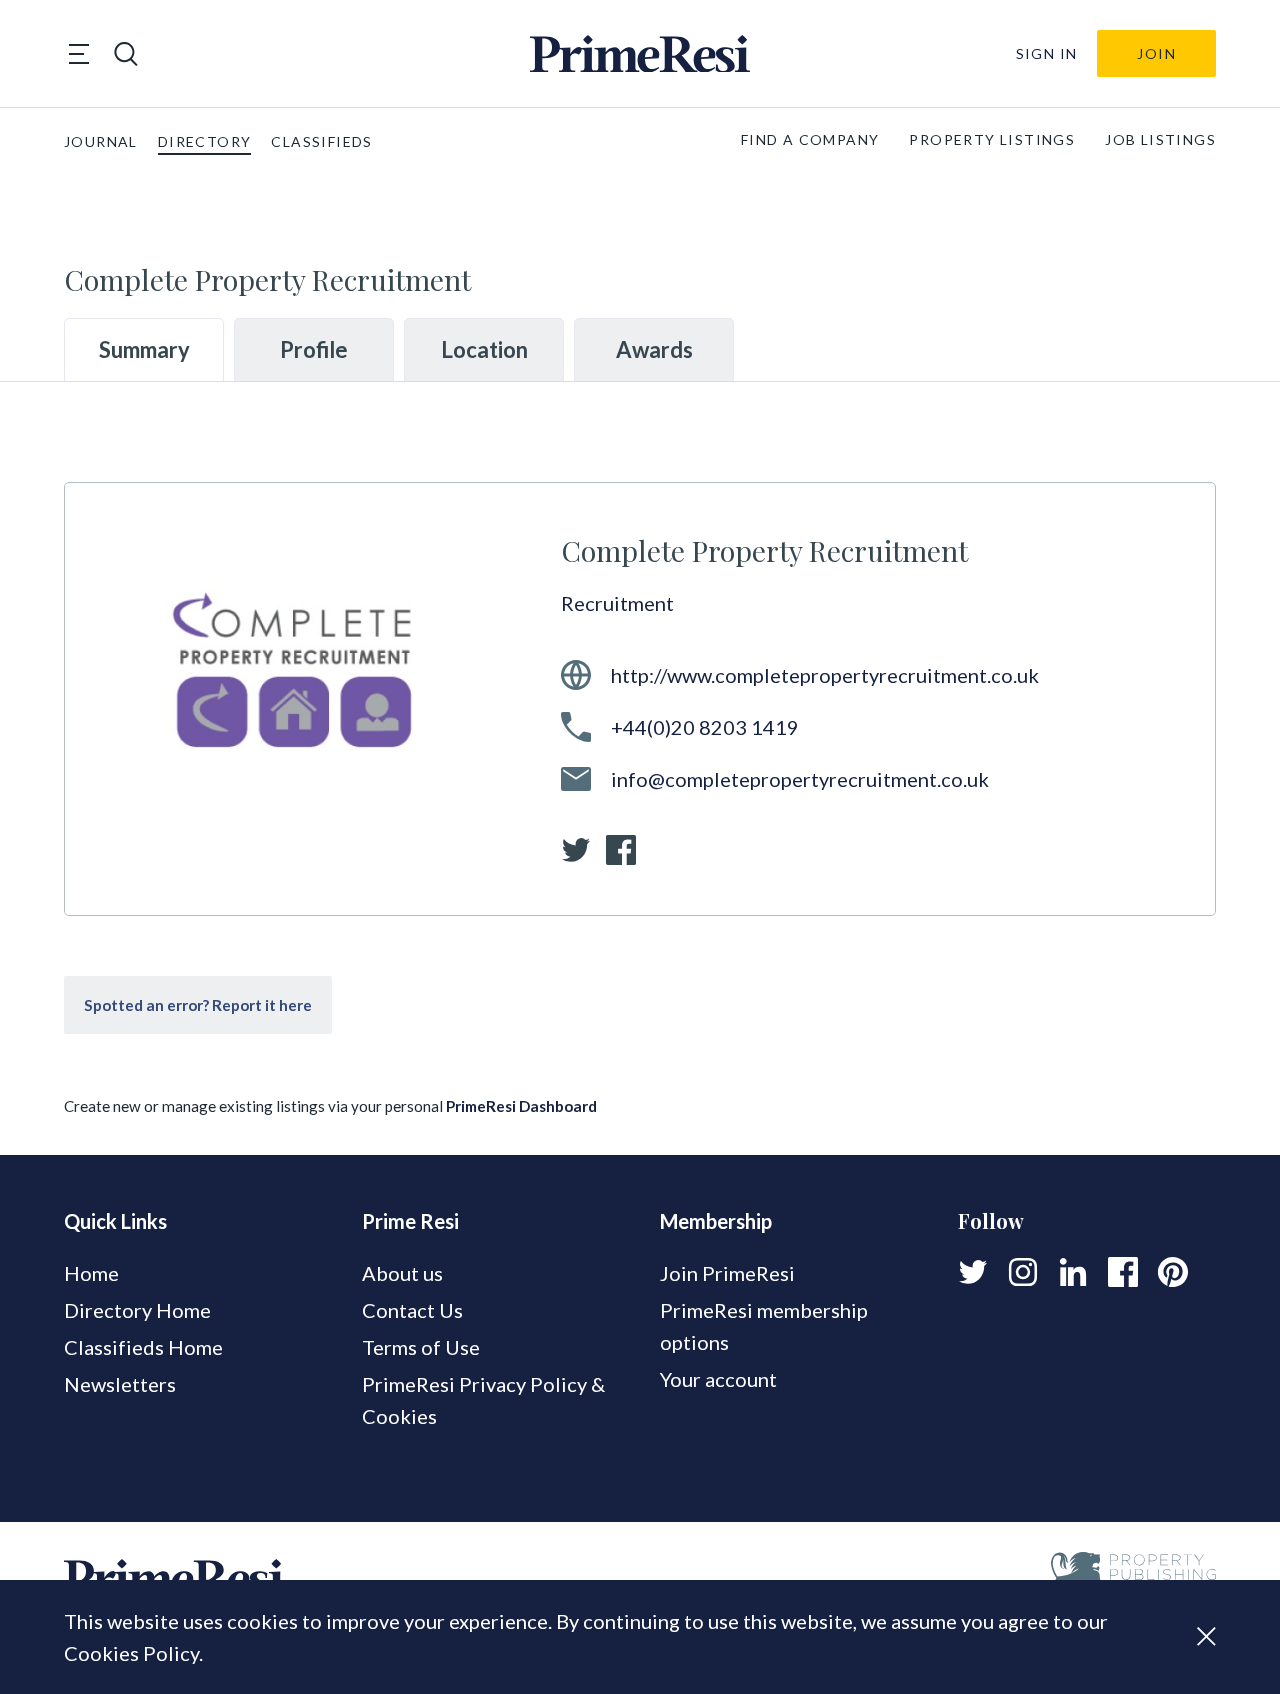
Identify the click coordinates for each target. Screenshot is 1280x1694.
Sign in (1047, 53)
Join (1156, 53)
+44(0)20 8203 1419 (705, 727)
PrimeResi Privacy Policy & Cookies (483, 1400)
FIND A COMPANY (810, 139)
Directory (205, 141)
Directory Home (137, 1310)
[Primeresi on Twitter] (973, 1272)
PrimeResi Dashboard (521, 1106)
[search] (126, 54)
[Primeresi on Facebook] (1123, 1272)
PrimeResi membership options (764, 1326)
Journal (101, 141)
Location (484, 349)
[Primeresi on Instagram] (1023, 1272)
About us (402, 1273)
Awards (654, 349)
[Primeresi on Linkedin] (1073, 1272)
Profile (314, 349)
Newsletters (120, 1384)
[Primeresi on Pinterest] (1173, 1272)
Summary (144, 349)
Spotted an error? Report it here (198, 1005)
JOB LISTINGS (1160, 139)
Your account (718, 1379)
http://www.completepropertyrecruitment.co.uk (825, 675)
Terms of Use (421, 1347)
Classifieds (321, 141)
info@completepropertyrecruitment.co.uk (800, 779)
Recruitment (617, 603)
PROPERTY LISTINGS (992, 139)
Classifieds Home (143, 1347)
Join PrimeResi (727, 1273)
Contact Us (412, 1310)
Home (91, 1273)
